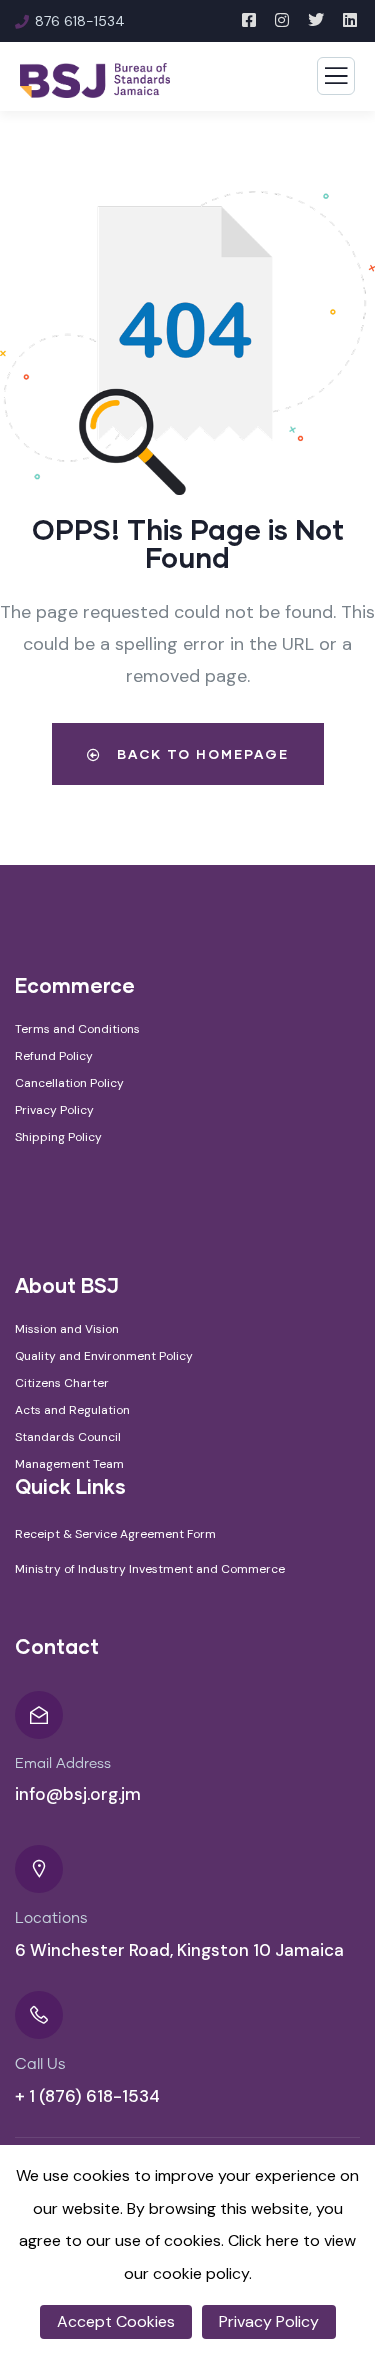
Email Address (63, 1764)
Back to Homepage (200, 754)
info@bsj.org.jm (78, 1794)
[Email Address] (39, 1715)
